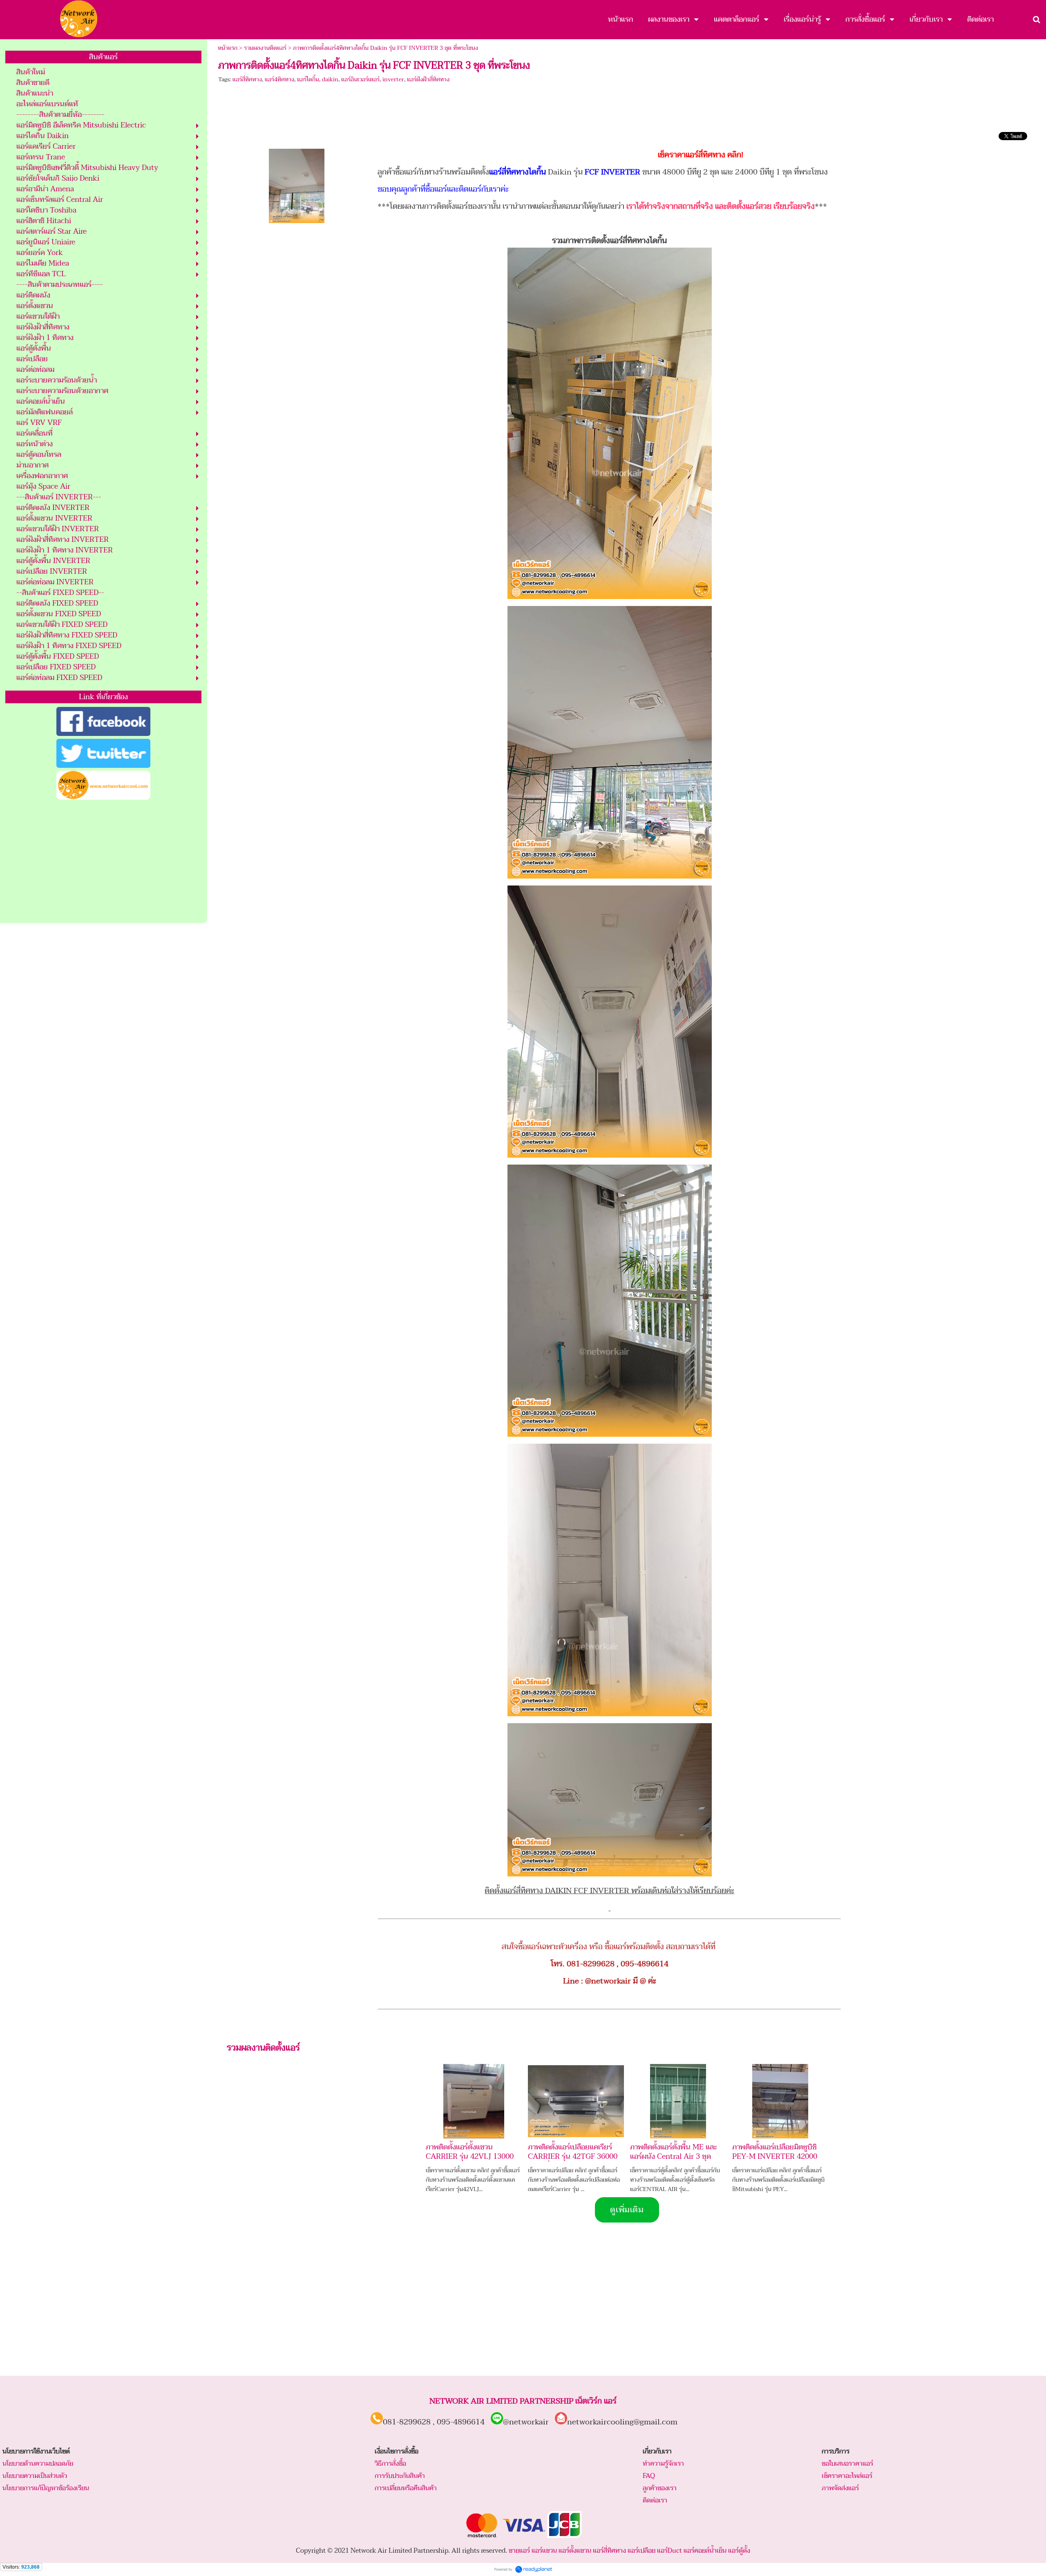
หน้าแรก (228, 48)
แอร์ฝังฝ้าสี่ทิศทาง (428, 79)
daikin (330, 79)
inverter (393, 79)
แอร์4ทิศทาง (279, 79)
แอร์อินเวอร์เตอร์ (360, 79)
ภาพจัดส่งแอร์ (840, 2488)
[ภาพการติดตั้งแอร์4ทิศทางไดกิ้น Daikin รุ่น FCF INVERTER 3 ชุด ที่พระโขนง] (297, 184)
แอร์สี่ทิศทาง (247, 79)
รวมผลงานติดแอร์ (265, 48)
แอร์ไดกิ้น (308, 79)
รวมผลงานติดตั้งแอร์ (263, 2048)
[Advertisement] (103, 862)
